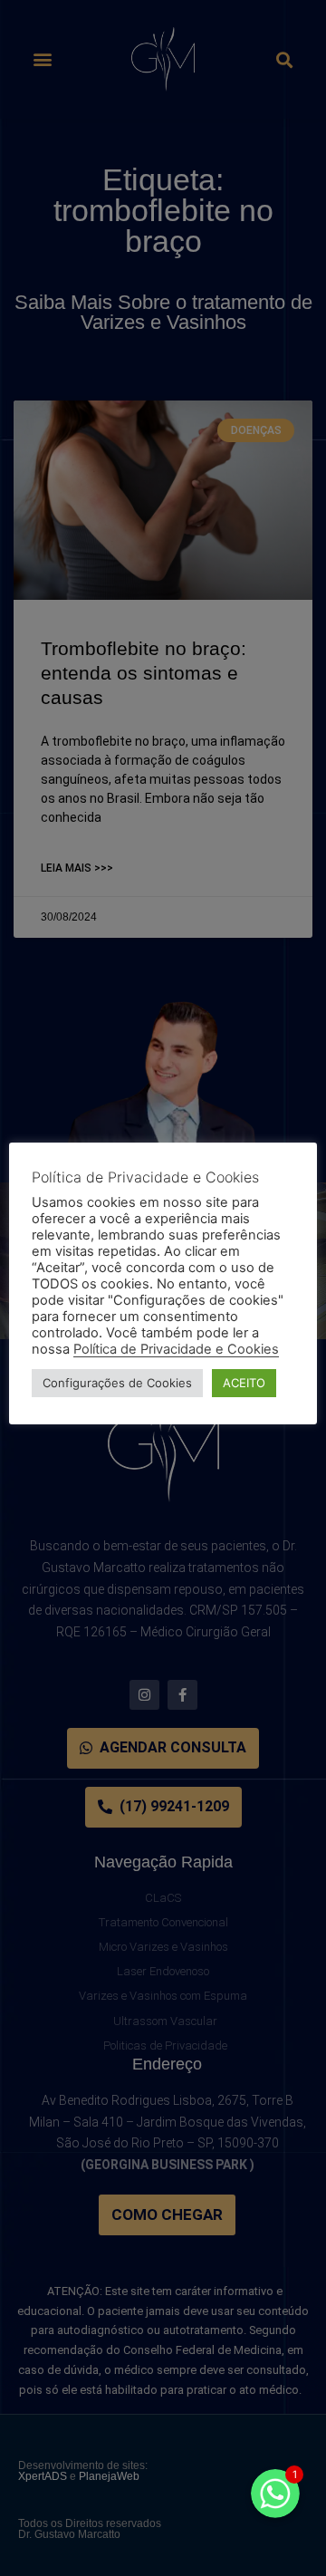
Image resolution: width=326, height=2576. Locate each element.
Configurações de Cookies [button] (117, 1383)
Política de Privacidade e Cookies (176, 1349)
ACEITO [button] (244, 1383)
